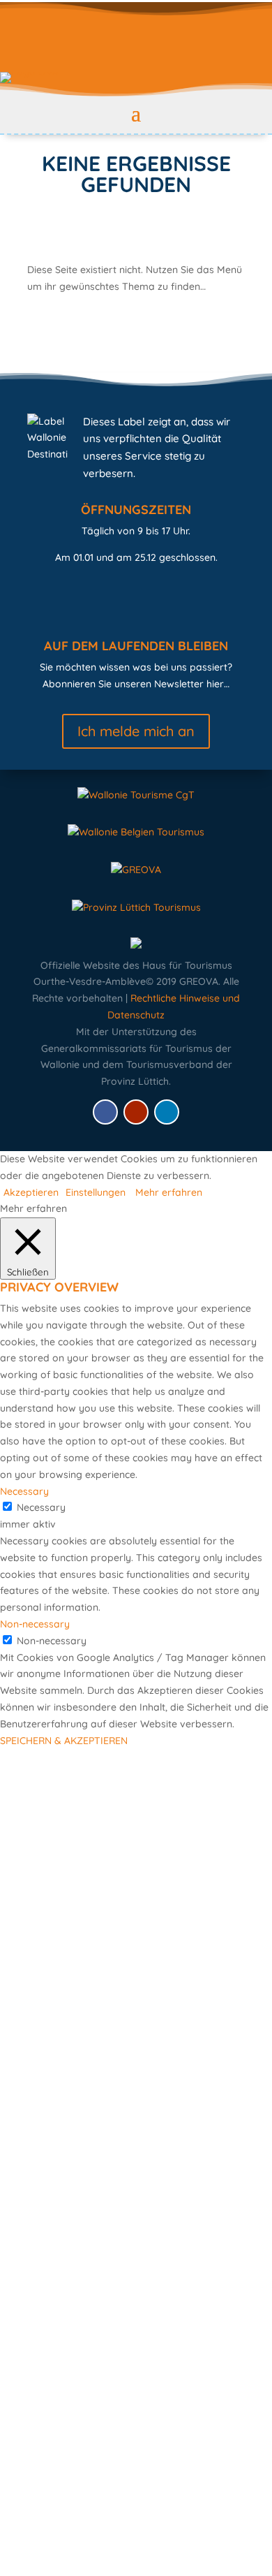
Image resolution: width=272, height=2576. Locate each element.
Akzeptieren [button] (31, 1192)
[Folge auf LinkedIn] (167, 1112)
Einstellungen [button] (96, 1192)
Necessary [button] (24, 1491)
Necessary (41, 1507)
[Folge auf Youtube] (136, 1112)
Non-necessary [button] (35, 1624)
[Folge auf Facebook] (105, 1112)
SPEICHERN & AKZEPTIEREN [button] (64, 1741)
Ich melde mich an (136, 731)
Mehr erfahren (169, 1192)
